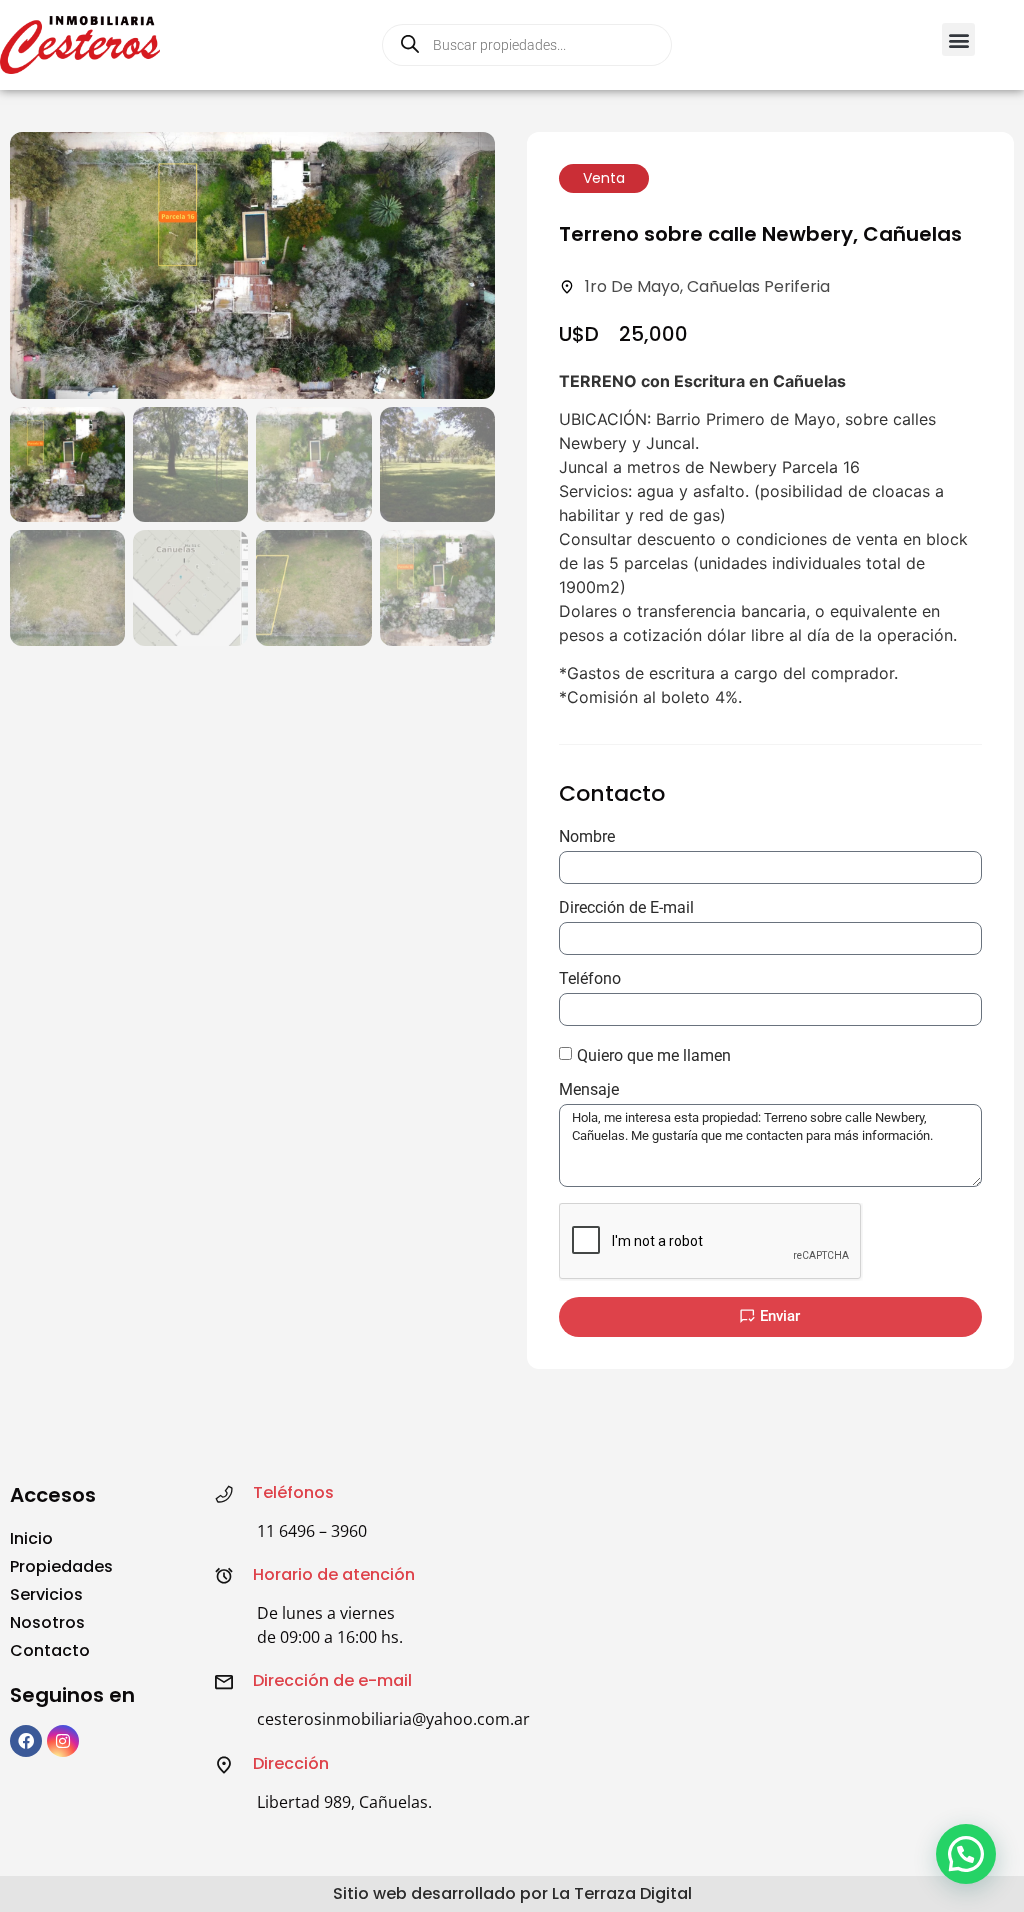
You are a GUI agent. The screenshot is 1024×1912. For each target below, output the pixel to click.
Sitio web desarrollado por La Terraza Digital (512, 1893)
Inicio (31, 1538)
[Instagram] (63, 1741)
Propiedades (61, 1566)
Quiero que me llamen (654, 1055)
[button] (958, 39)
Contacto (50, 1650)
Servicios (46, 1594)
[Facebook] (26, 1741)
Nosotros (47, 1622)
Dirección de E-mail (626, 908)
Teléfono (590, 979)
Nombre (587, 837)
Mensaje (589, 1090)
